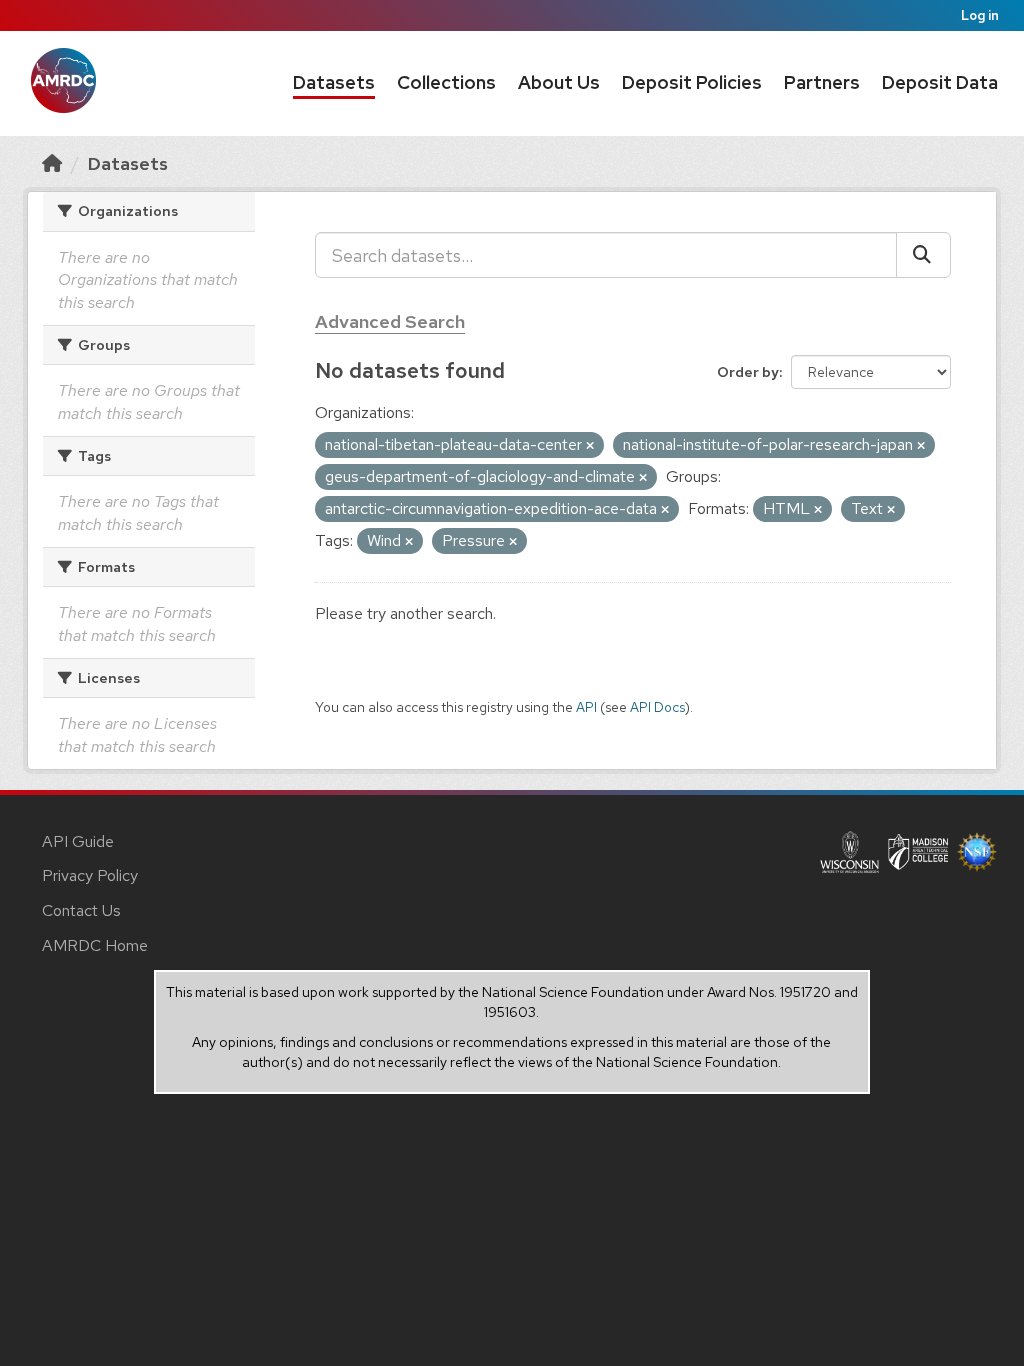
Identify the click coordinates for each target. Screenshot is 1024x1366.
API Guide (78, 841)
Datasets (334, 82)
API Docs (657, 707)
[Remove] (590, 446)
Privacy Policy (90, 875)
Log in (980, 15)
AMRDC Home (95, 945)
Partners (822, 82)
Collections (446, 82)
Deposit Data (940, 82)
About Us (559, 82)
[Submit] (923, 255)
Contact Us (81, 910)
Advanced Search (390, 321)
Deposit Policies (692, 82)
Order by (748, 372)
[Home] (52, 163)
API (586, 707)
